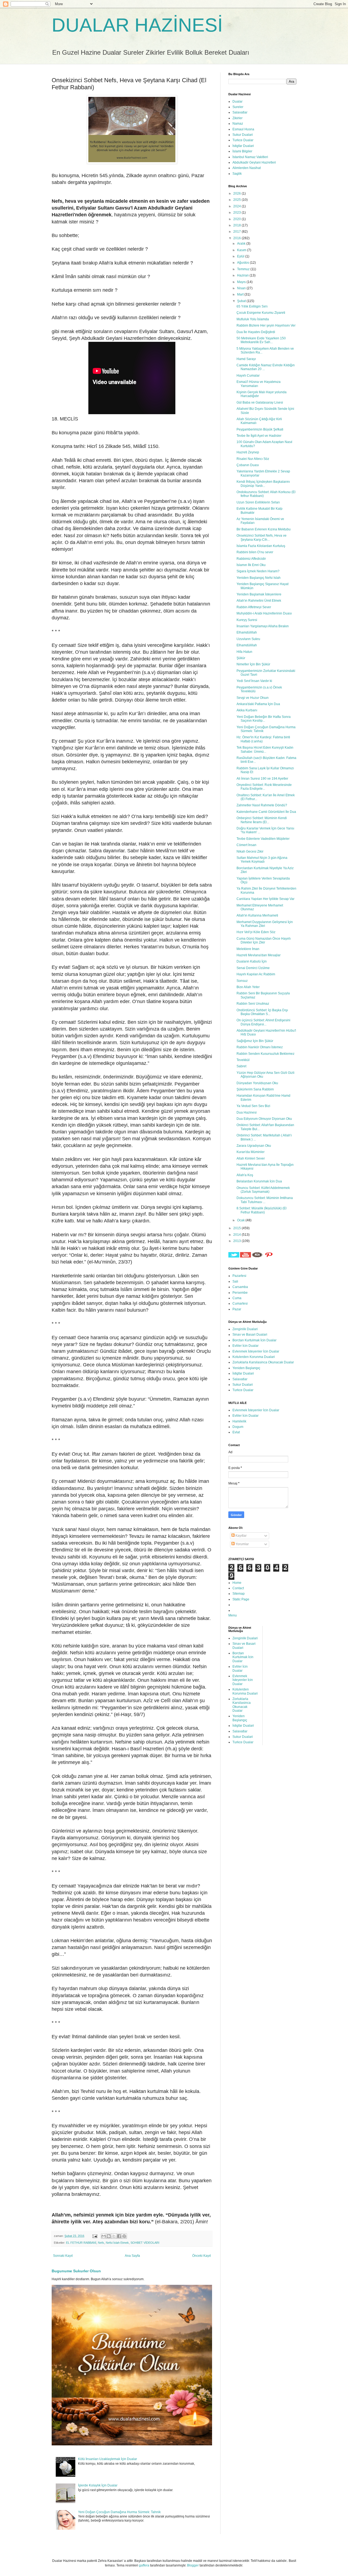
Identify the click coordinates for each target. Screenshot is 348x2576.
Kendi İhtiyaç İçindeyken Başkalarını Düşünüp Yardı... (263, 484)
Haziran (243, 275)
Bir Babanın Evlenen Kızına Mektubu (264, 529)
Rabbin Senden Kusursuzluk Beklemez (265, 1054)
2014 (237, 1235)
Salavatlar (240, 112)
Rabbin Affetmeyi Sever (254, 607)
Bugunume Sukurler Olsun (76, 2271)
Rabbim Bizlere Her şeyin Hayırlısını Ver (266, 325)
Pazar (237, 1309)
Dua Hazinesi (247, 1112)
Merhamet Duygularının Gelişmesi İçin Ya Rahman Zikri (265, 924)
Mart (241, 294)
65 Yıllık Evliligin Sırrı (252, 306)
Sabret (241, 1066)
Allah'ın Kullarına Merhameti (257, 915)
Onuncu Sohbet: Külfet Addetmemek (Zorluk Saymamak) (263, 1190)
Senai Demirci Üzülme (253, 968)
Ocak (241, 1220)
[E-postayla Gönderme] (95, 2236)
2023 (237, 213)
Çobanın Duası (248, 465)
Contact (238, 1588)
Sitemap (239, 1594)
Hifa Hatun (244, 652)
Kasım (242, 250)
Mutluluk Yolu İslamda (253, 319)
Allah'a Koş (245, 1175)
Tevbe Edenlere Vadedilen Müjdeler (263, 839)
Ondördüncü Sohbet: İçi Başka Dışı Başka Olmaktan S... (262, 1012)
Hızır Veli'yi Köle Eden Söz (256, 932)
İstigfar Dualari (243, 146)
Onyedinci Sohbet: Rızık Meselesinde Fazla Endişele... (264, 787)
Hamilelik (239, 1421)
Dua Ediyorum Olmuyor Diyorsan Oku (264, 1119)
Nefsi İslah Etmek (117, 2243)
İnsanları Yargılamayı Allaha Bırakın (263, 626)
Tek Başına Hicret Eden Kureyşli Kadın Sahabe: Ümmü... (265, 749)
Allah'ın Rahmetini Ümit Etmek (259, 601)
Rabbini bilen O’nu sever (255, 552)
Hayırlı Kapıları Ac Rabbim (256, 974)
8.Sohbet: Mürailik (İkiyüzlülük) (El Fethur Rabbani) (262, 1210)
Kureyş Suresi (247, 620)
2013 (237, 1241)
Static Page (241, 1599)
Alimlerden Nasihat (247, 168)
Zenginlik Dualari (245, 1329)
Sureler (238, 107)
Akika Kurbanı (247, 710)
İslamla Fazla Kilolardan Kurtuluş (261, 546)
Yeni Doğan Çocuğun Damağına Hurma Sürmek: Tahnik (119, 2512)
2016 (237, 238)
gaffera (144, 2565)
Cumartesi (240, 1304)
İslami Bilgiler (242, 151)
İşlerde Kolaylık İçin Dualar (98, 2485)
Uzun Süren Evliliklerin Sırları (258, 502)
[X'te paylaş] (114, 2236)
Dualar (237, 102)
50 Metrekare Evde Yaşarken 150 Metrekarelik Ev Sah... (261, 340)
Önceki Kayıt (201, 2256)
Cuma (237, 1298)
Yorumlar (242, 1544)
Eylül (241, 256)
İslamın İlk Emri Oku (251, 565)
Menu (233, 1615)
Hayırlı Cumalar (248, 376)
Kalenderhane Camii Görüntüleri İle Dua (266, 812)
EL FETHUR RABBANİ (81, 2243)
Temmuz (244, 269)
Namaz (238, 124)
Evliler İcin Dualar (246, 1346)
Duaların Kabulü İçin (252, 961)
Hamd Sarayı (246, 359)
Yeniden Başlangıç (246, 1368)
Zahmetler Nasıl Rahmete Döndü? (262, 805)
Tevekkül (243, 1060)
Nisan (242, 288)
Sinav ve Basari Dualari (250, 1335)
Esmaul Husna (243, 129)
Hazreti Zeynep (248, 452)
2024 (237, 206)
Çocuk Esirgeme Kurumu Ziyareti (261, 313)
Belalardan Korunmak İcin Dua (259, 1181)
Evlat (236, 1432)
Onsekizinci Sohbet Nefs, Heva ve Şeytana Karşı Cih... (262, 537)
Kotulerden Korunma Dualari (254, 1357)
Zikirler (237, 118)
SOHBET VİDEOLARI (145, 2243)
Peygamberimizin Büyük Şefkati (260, 429)
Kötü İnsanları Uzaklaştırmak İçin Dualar (108, 2459)
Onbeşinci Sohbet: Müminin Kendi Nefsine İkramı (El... (262, 820)
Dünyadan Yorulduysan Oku (257, 1083)
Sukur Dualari (243, 135)
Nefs (101, 2243)
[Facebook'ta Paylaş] (119, 2236)
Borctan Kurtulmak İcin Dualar (254, 1340)
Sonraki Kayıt (63, 2256)
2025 (237, 200)
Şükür (241, 658)
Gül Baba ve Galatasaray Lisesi (260, 402)
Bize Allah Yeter (248, 987)
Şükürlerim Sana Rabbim (255, 1089)
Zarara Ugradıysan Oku (254, 1146)
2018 (237, 225)
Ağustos (243, 263)
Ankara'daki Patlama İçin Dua (258, 704)
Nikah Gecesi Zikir (250, 852)
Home (237, 1583)
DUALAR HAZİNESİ (137, 25)
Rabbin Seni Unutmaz (253, 1004)
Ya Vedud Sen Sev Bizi (253, 1106)
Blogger (193, 2565)
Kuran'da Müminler (251, 1152)
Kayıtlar (241, 1536)
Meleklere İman (248, 949)
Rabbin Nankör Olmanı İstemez (260, 1047)
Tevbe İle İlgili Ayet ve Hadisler (259, 436)
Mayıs (242, 282)
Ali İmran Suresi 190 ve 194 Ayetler (262, 779)
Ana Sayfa (132, 2256)
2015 (237, 1228)
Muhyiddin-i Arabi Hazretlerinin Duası (264, 613)
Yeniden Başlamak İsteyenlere (259, 594)
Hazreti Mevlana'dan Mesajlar (259, 955)
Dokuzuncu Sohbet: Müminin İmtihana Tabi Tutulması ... (265, 1200)
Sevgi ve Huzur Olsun (253, 698)
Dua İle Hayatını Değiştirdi (256, 332)
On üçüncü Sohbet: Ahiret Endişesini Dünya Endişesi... (263, 1022)
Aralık (242, 244)
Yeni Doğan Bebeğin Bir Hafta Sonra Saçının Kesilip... (264, 719)
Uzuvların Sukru (248, 639)
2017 (237, 232)
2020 (237, 219)
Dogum (238, 1427)
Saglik (237, 174)
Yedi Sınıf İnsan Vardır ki (254, 681)
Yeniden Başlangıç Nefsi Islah (259, 578)
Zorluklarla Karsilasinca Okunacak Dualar (263, 1362)
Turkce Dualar (243, 140)
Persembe (240, 1293)
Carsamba (240, 1287)
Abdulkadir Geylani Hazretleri (254, 162)
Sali (235, 1281)
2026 (237, 193)
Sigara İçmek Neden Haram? (258, 571)
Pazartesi (239, 1276)
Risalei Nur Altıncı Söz (253, 459)
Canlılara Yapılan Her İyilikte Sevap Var (265, 899)
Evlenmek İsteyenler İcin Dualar (256, 1351)
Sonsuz (242, 981)
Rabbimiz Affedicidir (251, 559)
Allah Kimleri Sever (251, 1158)
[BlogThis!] (109, 2236)
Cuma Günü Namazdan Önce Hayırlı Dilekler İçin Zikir (264, 940)
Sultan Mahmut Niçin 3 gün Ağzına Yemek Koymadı (262, 860)
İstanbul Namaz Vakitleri (250, 157)
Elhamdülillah (247, 632)
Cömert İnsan (246, 845)
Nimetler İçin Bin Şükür (253, 664)
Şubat (242, 301)
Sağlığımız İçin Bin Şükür (255, 1041)
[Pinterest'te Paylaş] (124, 2236)
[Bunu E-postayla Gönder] (104, 2236)
